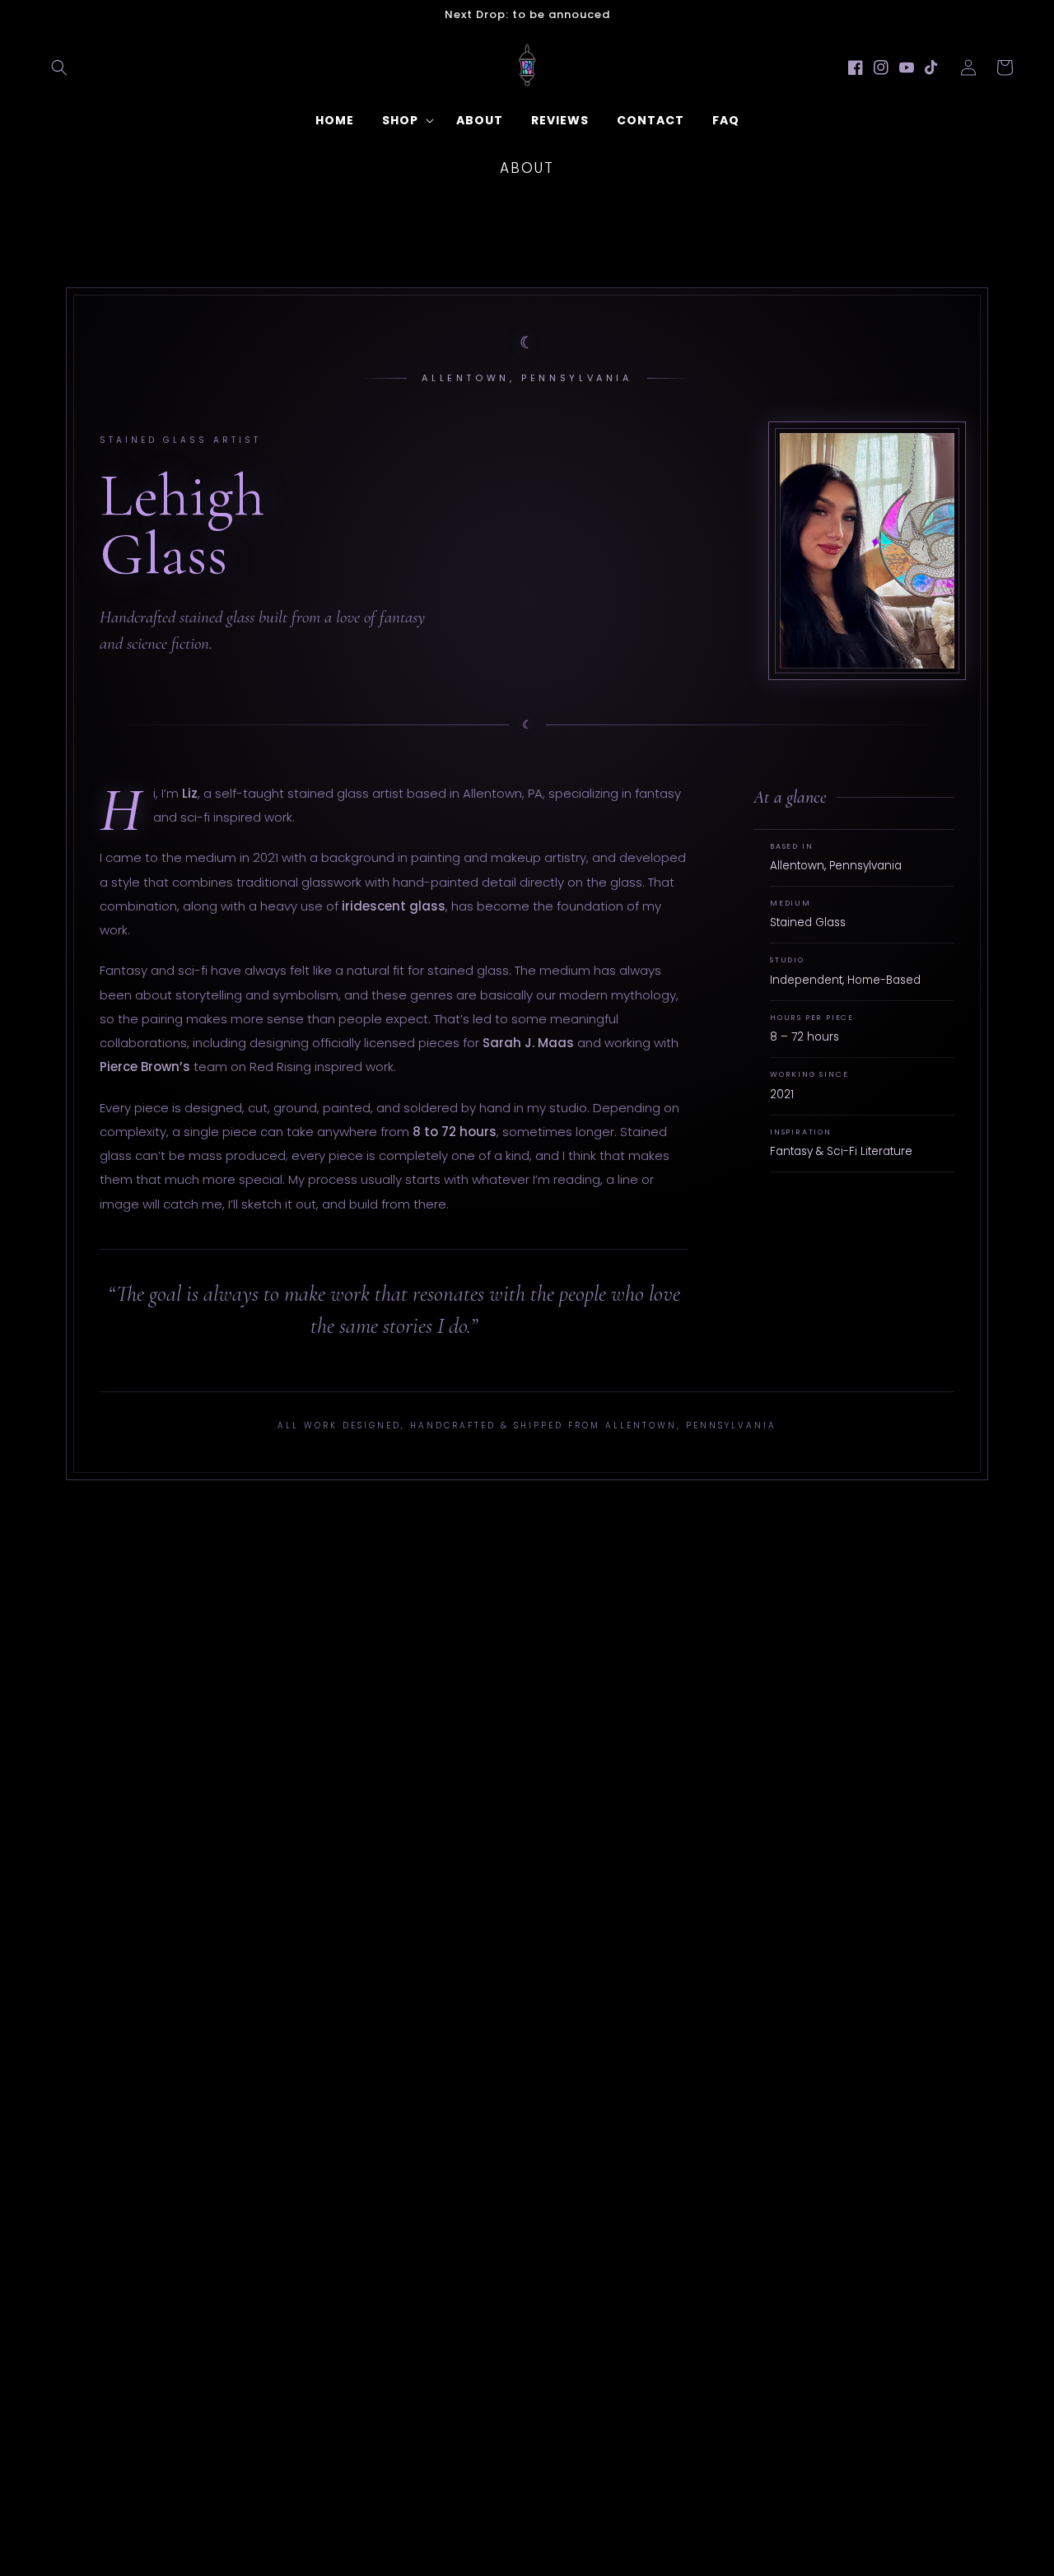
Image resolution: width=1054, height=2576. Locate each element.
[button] (59, 68)
